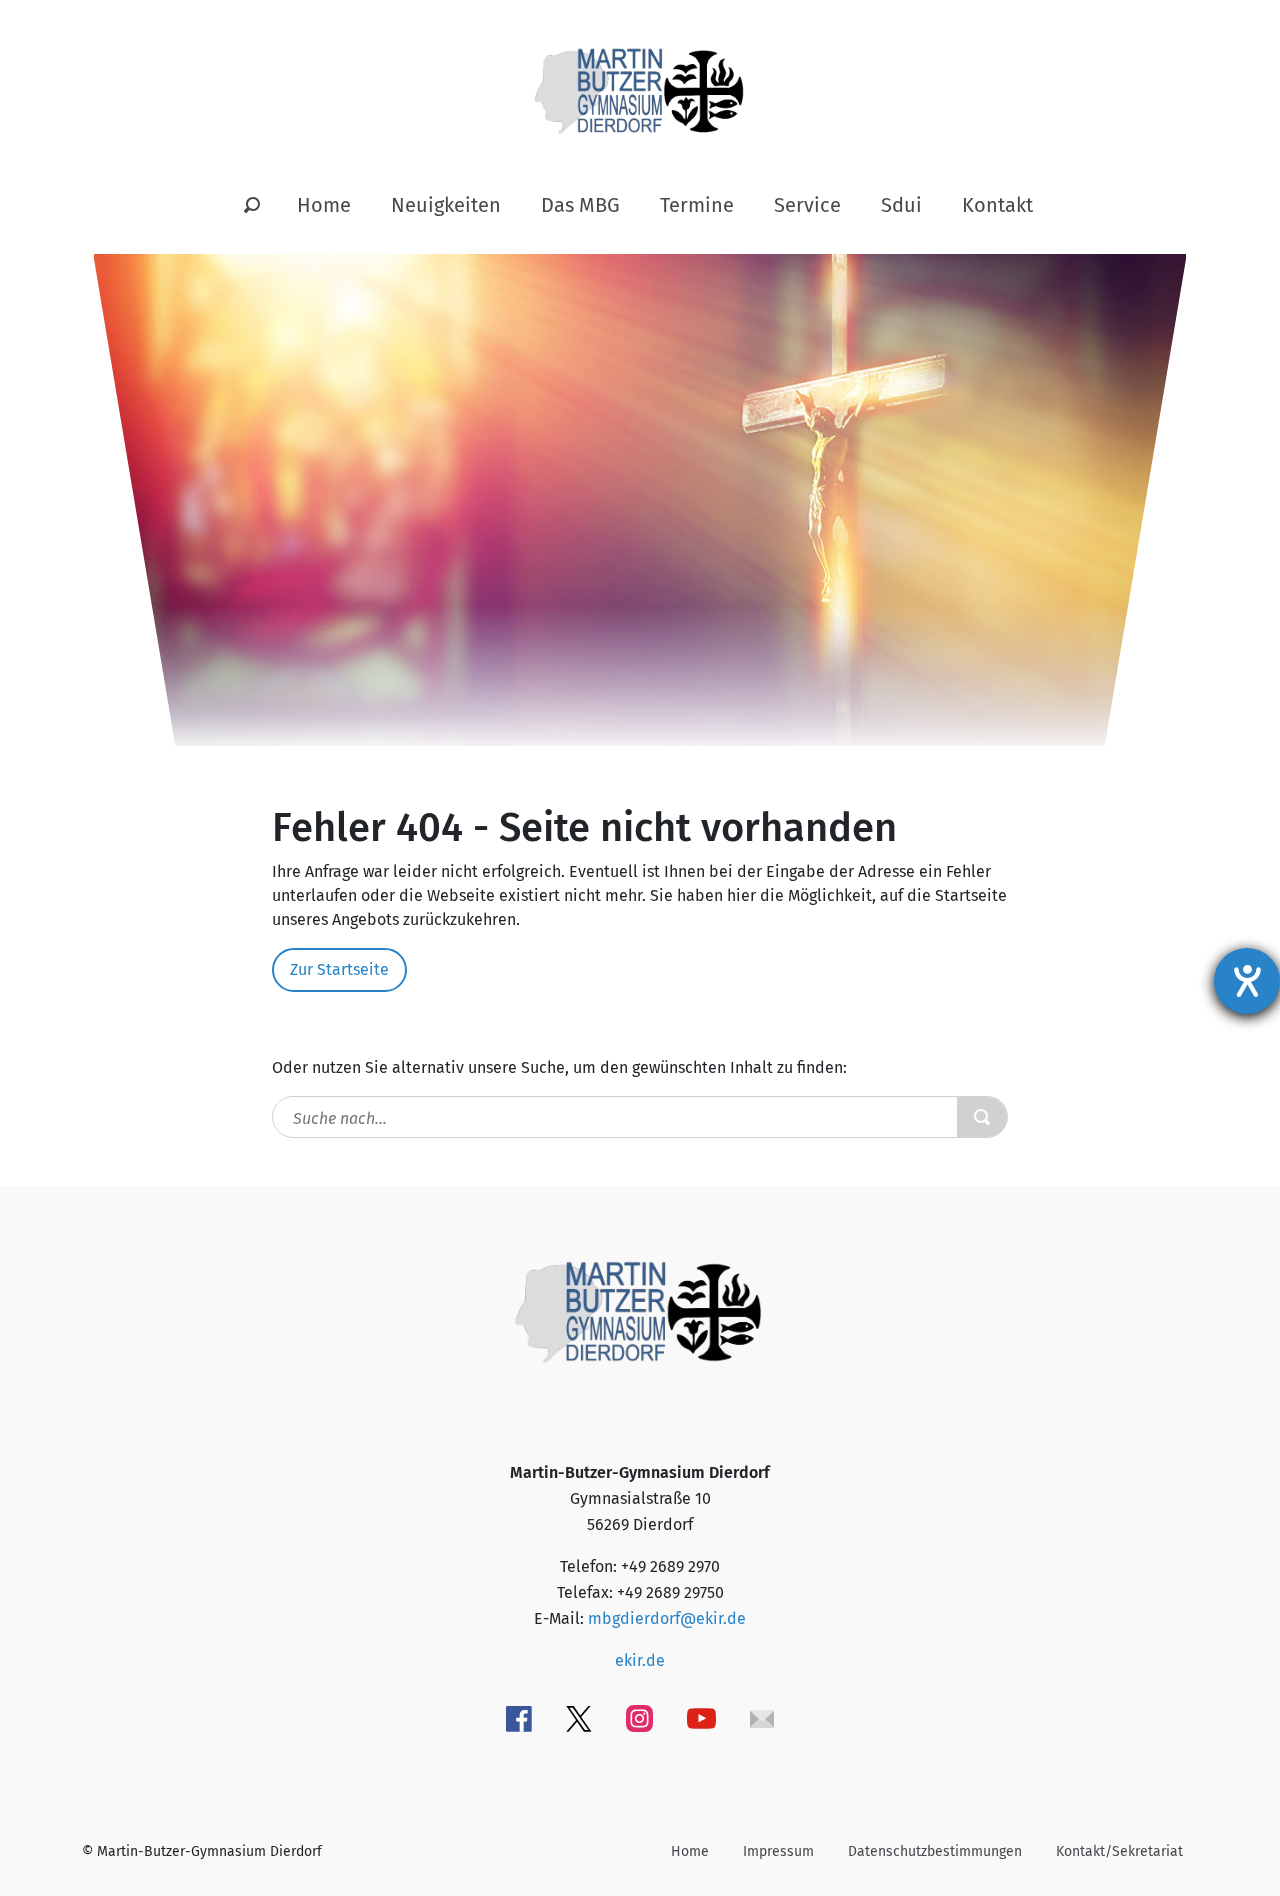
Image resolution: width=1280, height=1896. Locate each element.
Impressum (778, 1851)
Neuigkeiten (446, 205)
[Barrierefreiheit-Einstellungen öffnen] (1247, 981)
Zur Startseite (339, 969)
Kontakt (997, 205)
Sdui (901, 205)
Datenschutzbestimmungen (935, 1851)
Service (807, 205)
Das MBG (580, 205)
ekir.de (640, 1660)
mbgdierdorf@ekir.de (667, 1618)
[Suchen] (252, 206)
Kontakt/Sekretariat (1119, 1851)
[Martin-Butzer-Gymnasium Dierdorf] (640, 74)
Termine (697, 205)
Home (324, 205)
